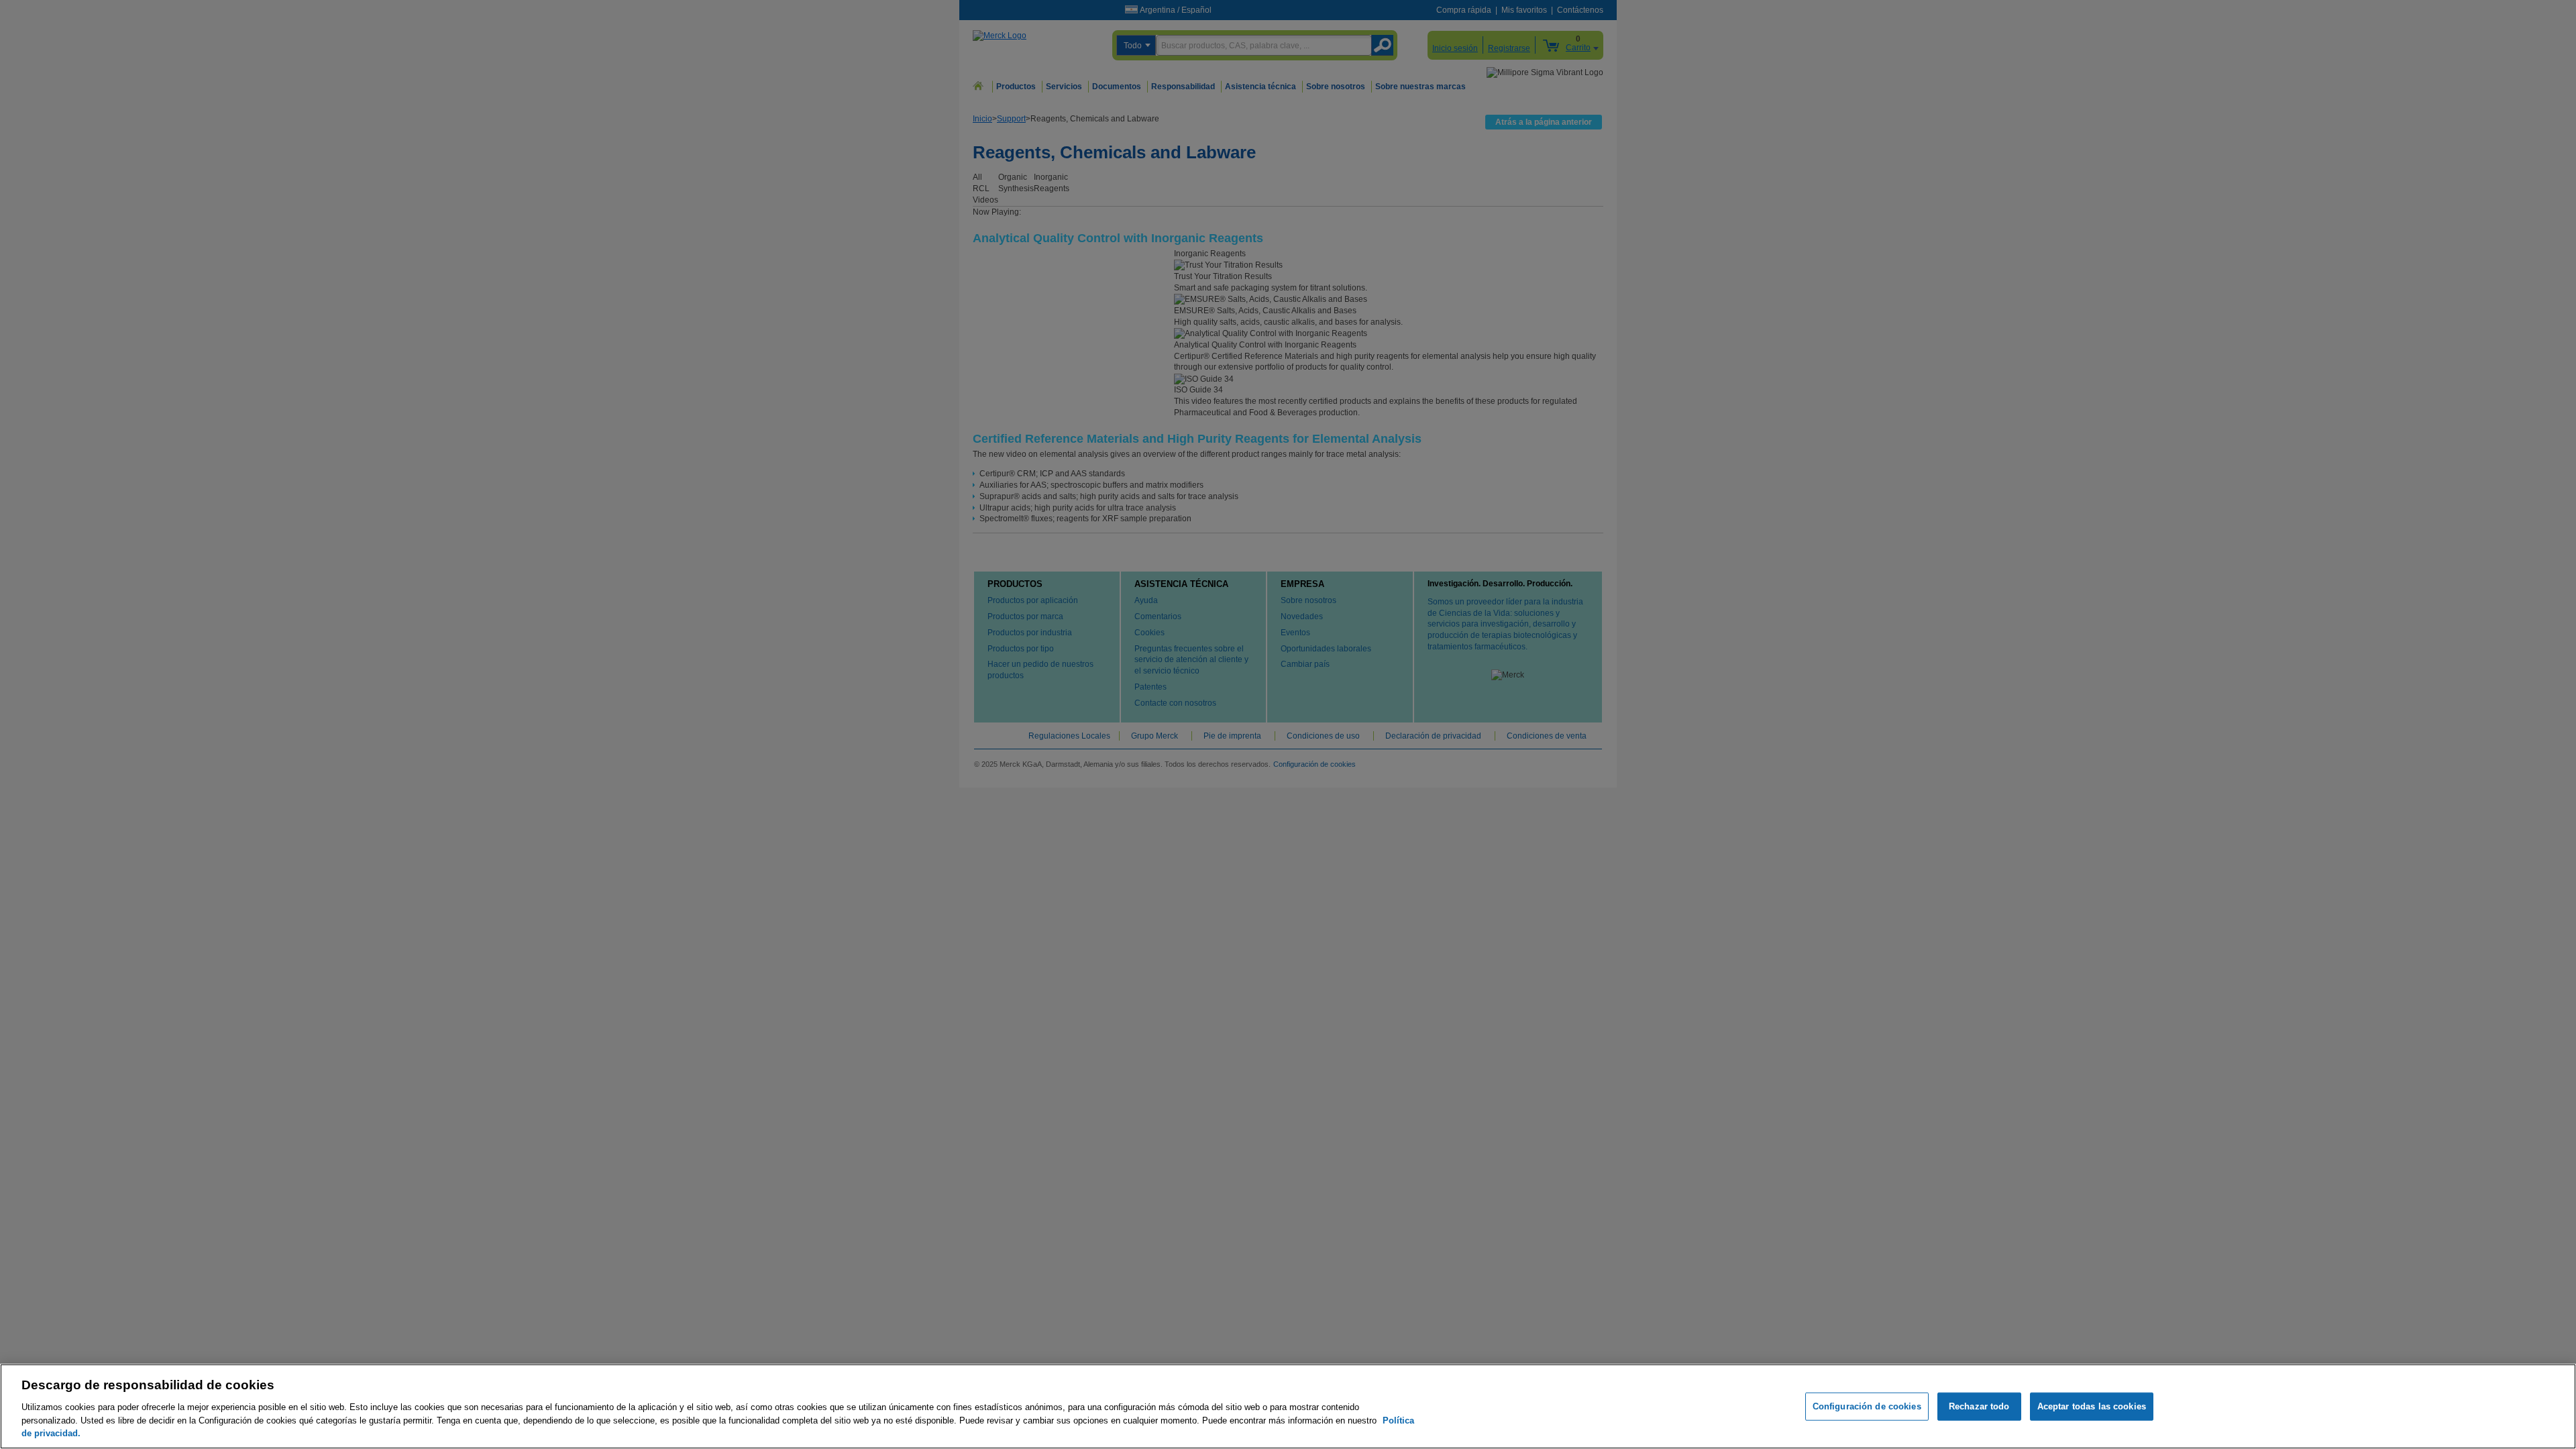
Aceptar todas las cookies (2092, 1406)
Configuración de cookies (1867, 1406)
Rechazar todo (1979, 1406)
